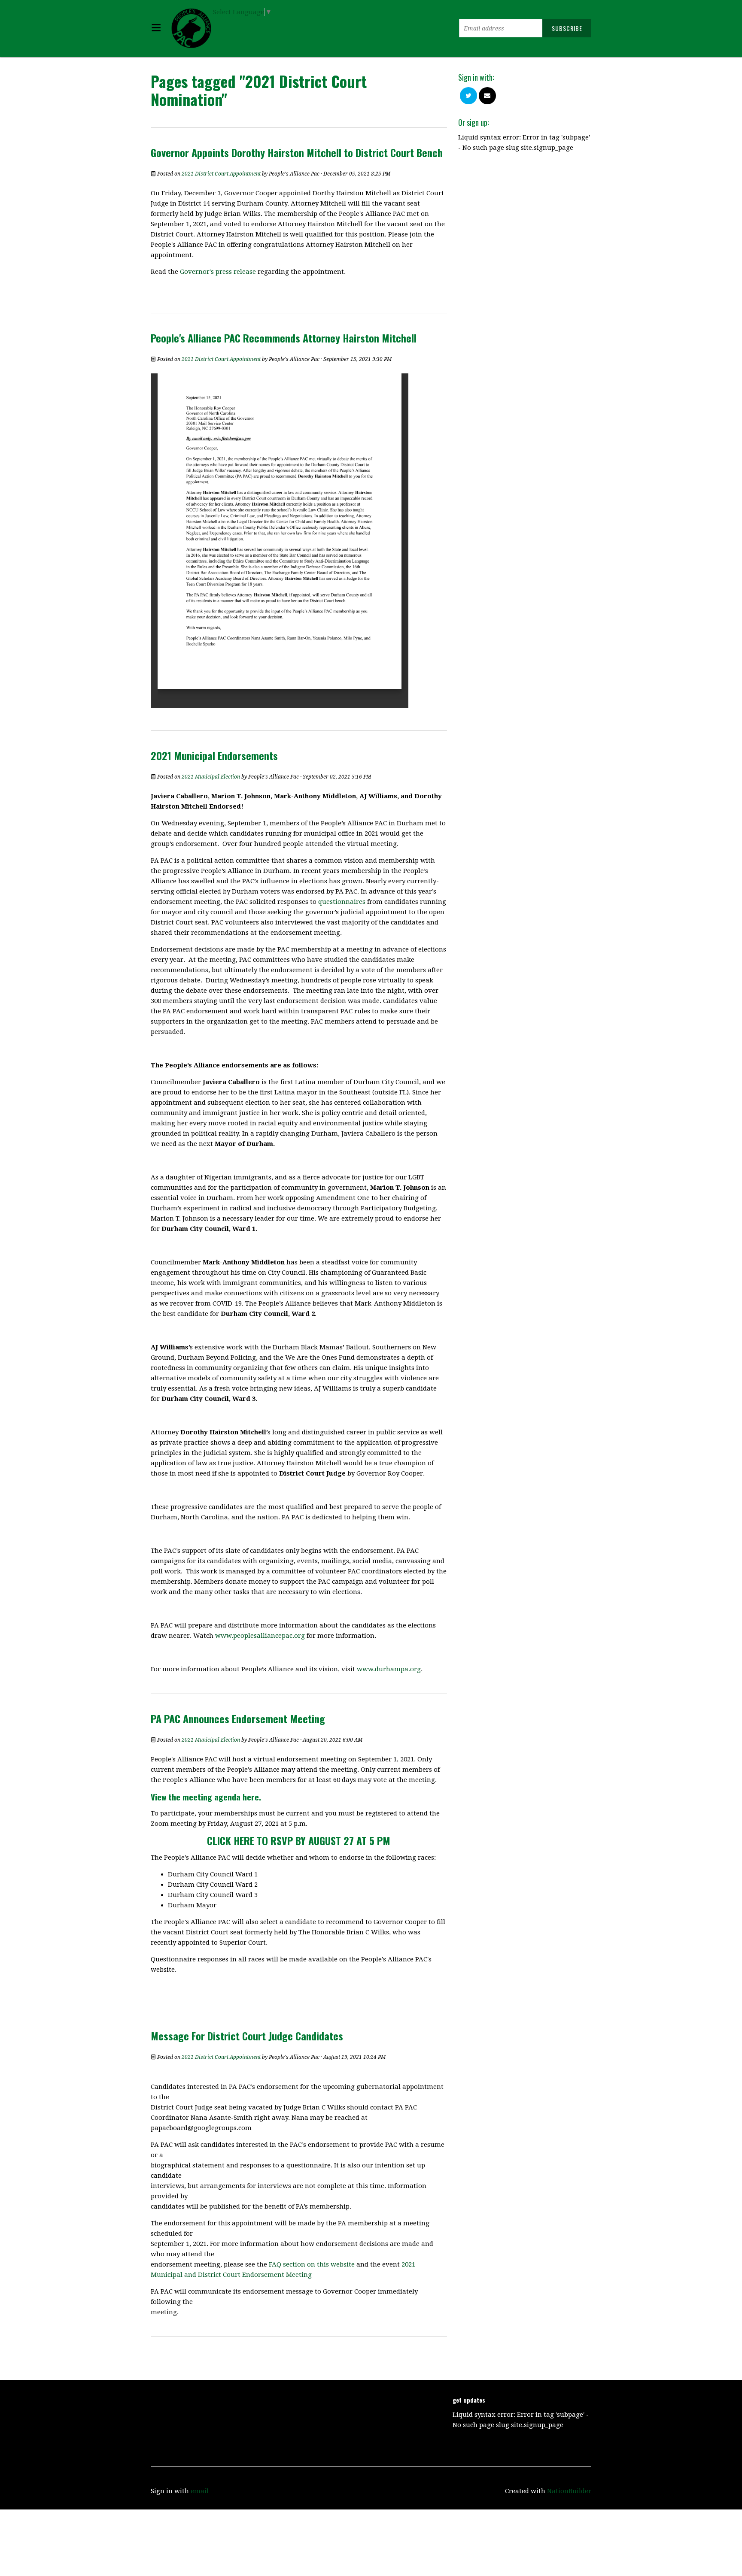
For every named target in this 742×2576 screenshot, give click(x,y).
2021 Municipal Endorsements (214, 755)
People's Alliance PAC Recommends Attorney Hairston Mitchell (284, 338)
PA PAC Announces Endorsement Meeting (238, 1718)
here (251, 1797)
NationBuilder (569, 2491)
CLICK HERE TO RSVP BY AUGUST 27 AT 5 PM (299, 1840)
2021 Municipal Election (211, 777)
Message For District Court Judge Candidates (247, 2036)
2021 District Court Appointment (221, 174)
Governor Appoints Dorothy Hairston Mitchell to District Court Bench (297, 152)
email (200, 2491)
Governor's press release (218, 272)
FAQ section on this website (312, 2264)
